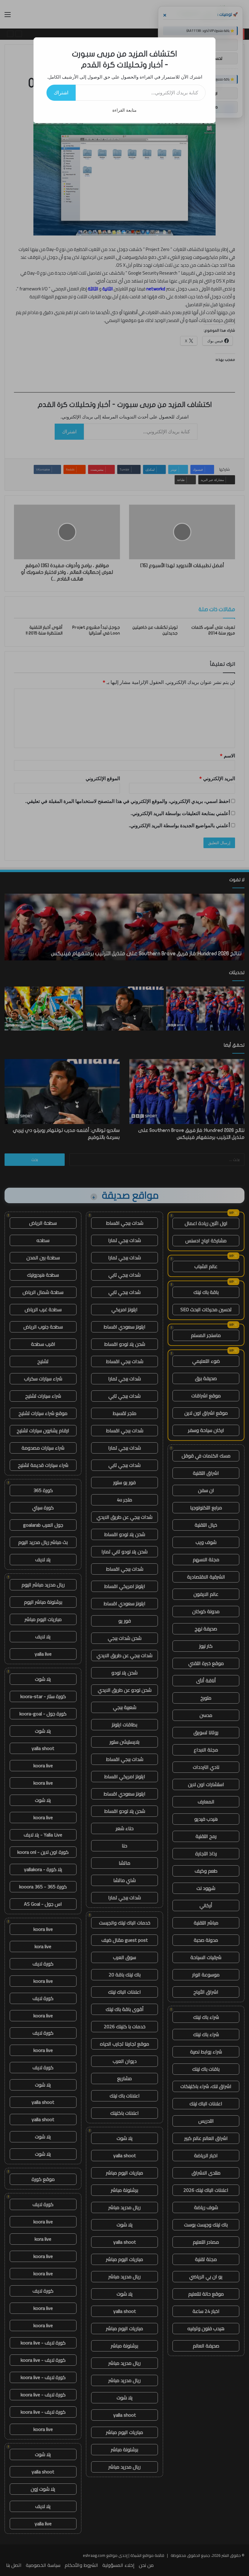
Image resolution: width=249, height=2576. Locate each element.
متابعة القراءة (124, 110)
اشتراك (61, 93)
